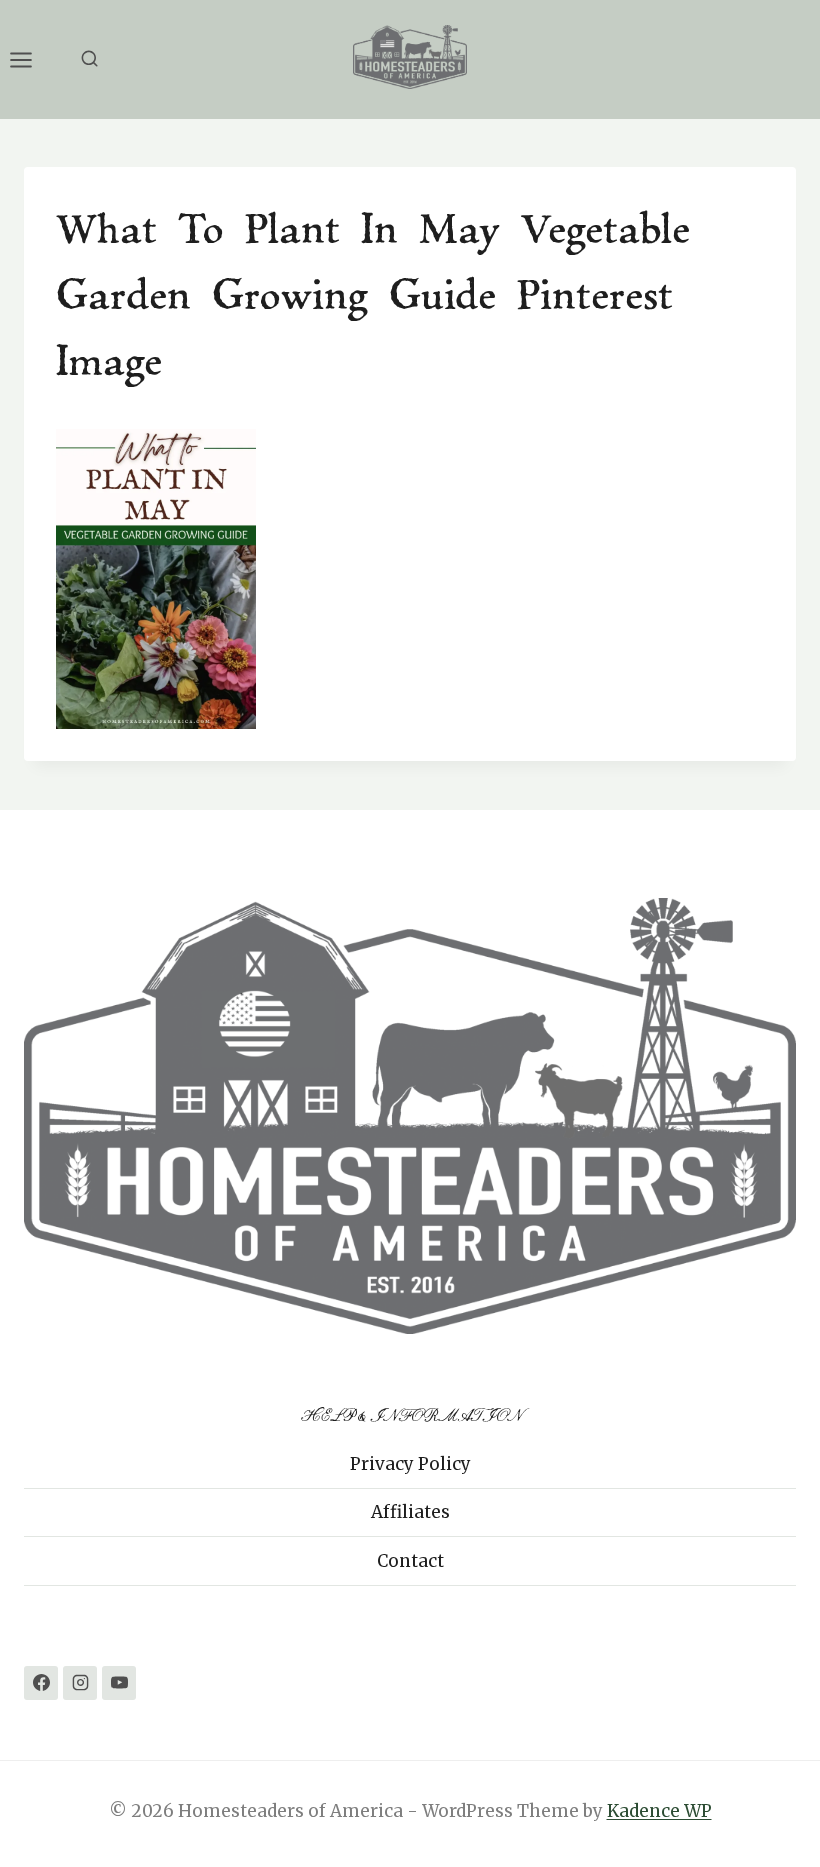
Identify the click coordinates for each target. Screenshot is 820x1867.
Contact (410, 1561)
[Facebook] (41, 1683)
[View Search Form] (89, 59)
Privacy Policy (410, 1464)
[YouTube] (119, 1683)
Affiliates (410, 1512)
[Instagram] (80, 1683)
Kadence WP (659, 1811)
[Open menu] (31, 59)
